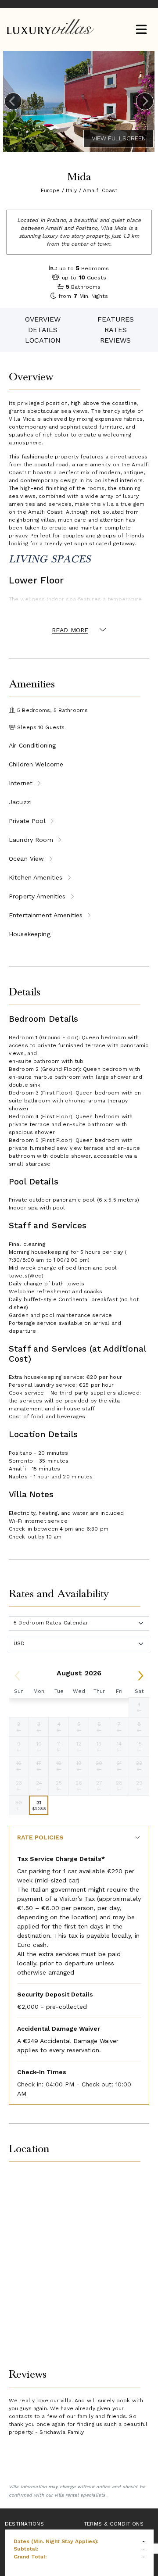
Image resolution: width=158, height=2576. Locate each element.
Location (43, 340)
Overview (43, 319)
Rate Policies (40, 1837)
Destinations (25, 2524)
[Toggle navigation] (141, 30)
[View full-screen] (118, 139)
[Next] (145, 101)
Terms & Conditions (114, 2524)
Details (43, 330)
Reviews (115, 340)
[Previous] (13, 101)
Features (116, 319)
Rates (116, 330)
